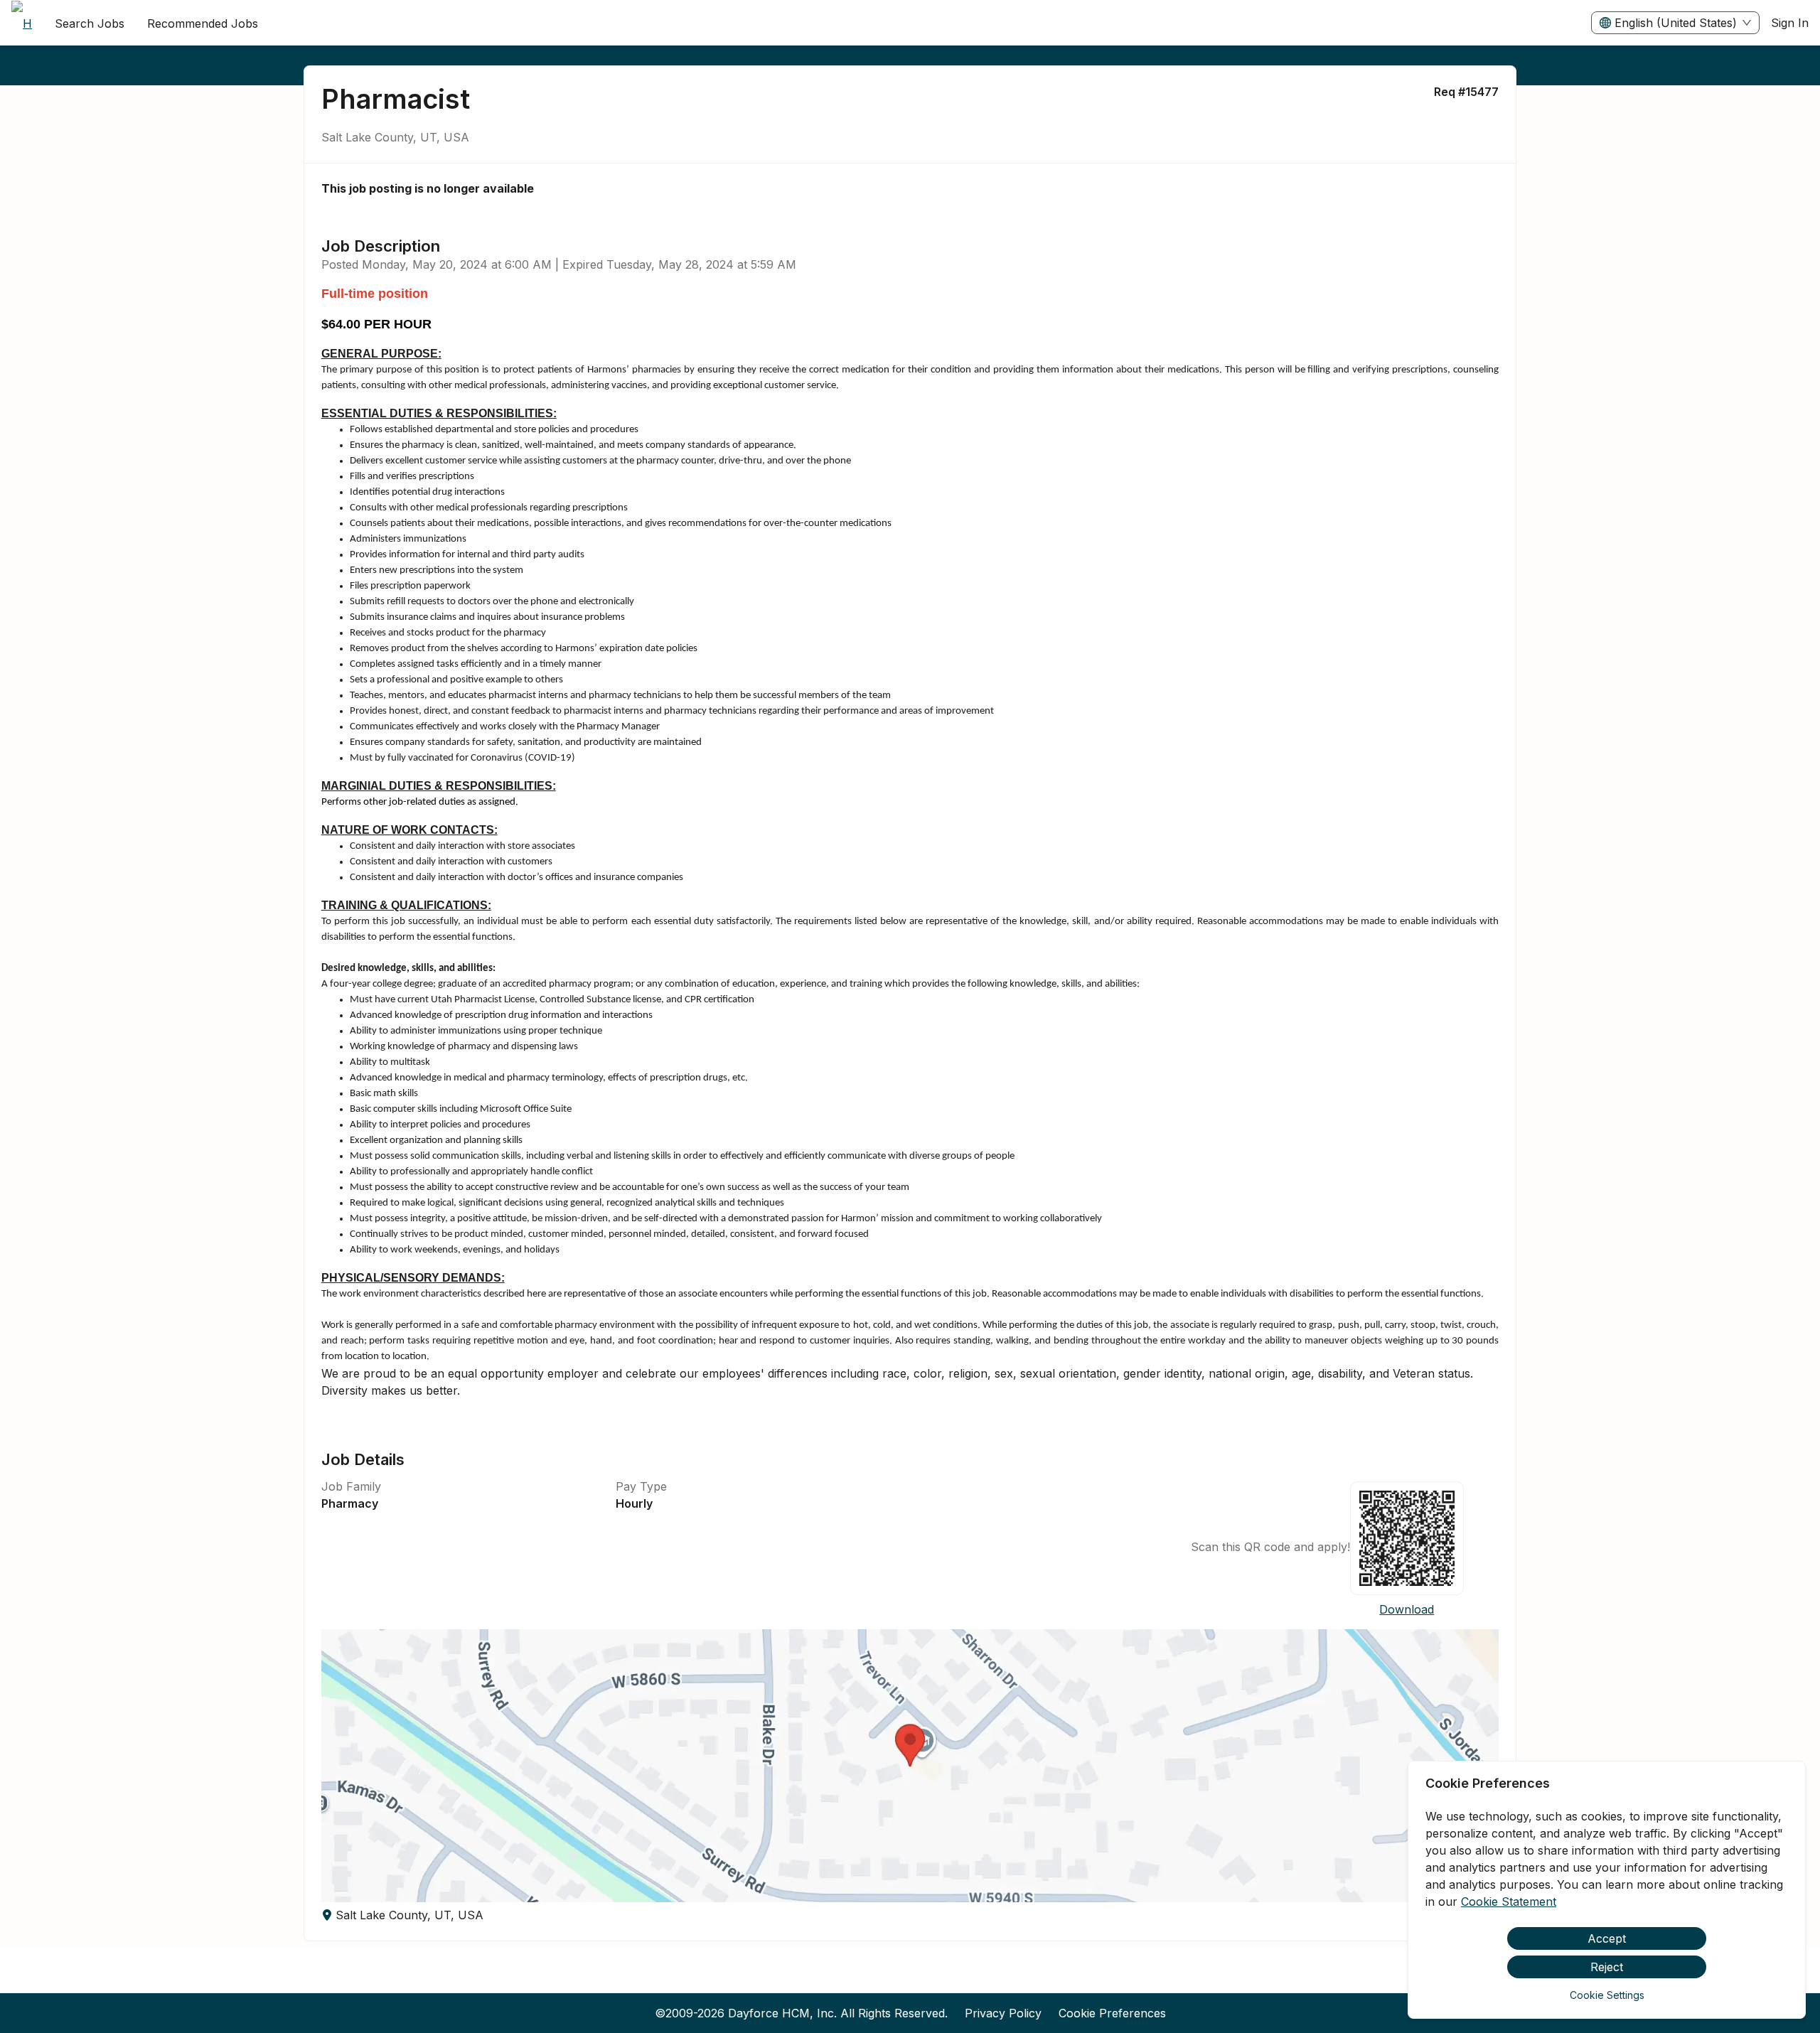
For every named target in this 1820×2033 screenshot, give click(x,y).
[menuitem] (22, 23)
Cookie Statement (1509, 1901)
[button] (910, 1766)
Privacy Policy (1003, 2013)
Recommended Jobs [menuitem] (203, 23)
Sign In (1790, 23)
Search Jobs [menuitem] (90, 23)
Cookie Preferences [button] (1112, 2013)
